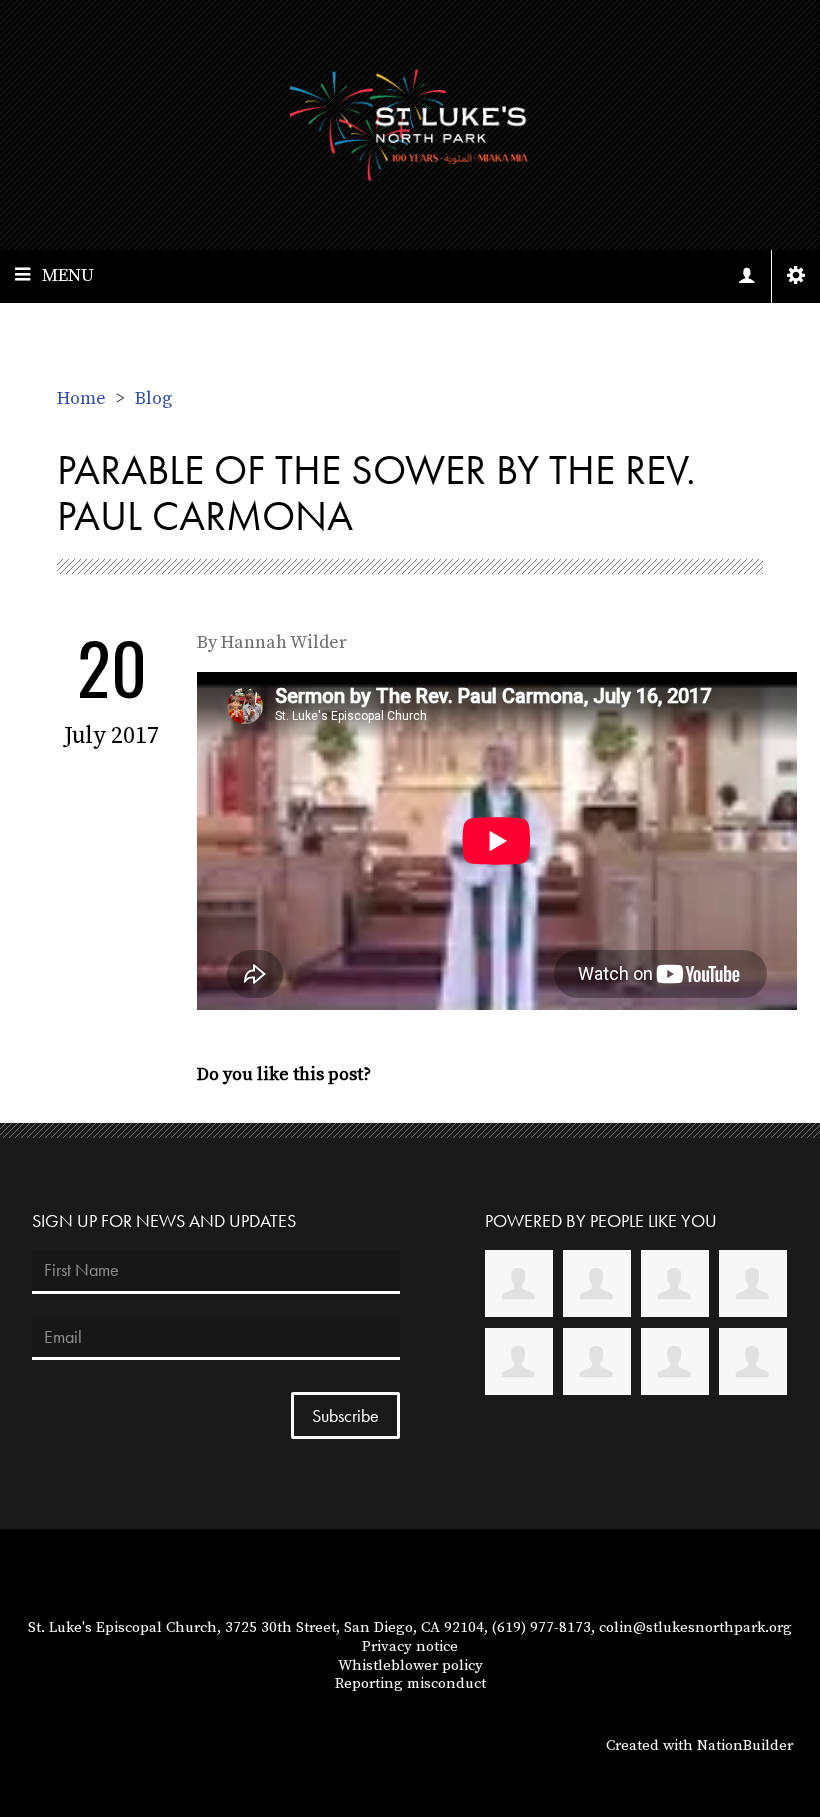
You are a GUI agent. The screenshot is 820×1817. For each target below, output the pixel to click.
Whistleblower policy (410, 1665)
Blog (153, 398)
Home (81, 398)
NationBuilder (745, 1745)
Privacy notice (410, 1646)
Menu (68, 275)
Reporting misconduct (410, 1683)
